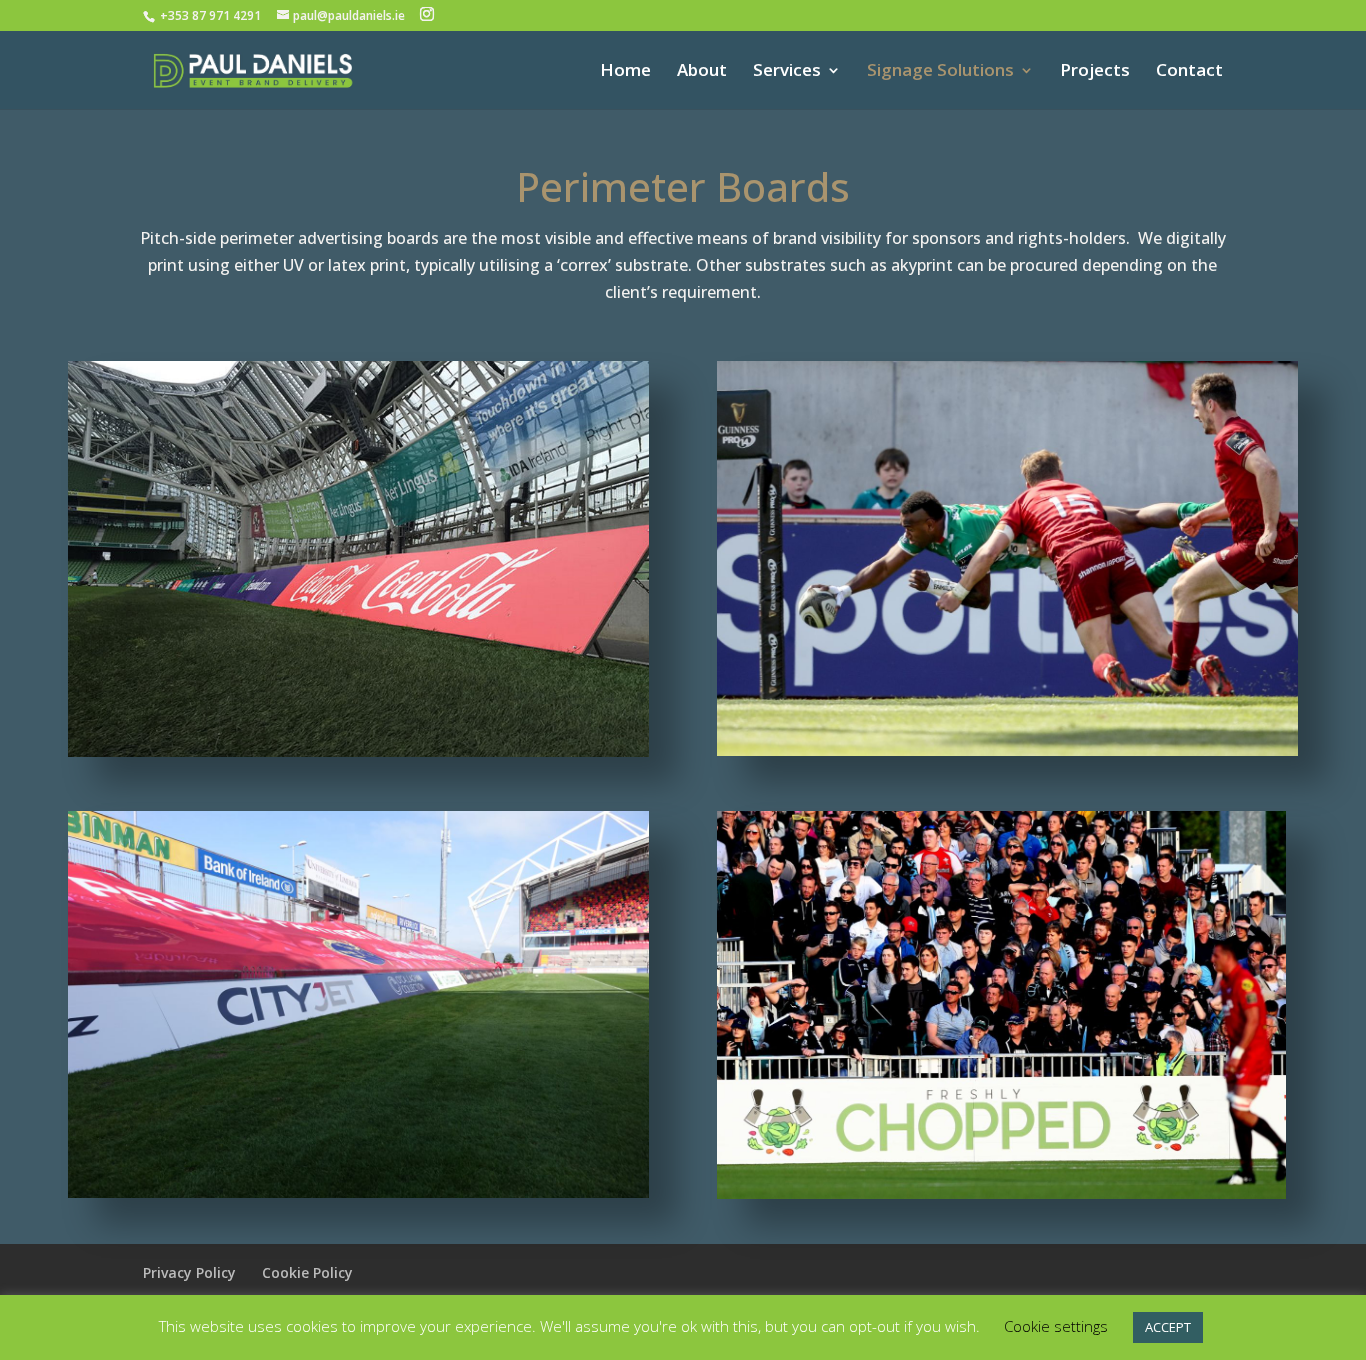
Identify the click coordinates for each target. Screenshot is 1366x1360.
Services (787, 72)
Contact (1189, 72)
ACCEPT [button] (1168, 1327)
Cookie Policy (307, 1272)
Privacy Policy (189, 1272)
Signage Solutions (940, 72)
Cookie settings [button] (1056, 1326)
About (702, 72)
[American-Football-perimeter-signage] (358, 751)
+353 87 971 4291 (212, 15)
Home (625, 72)
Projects (1095, 72)
